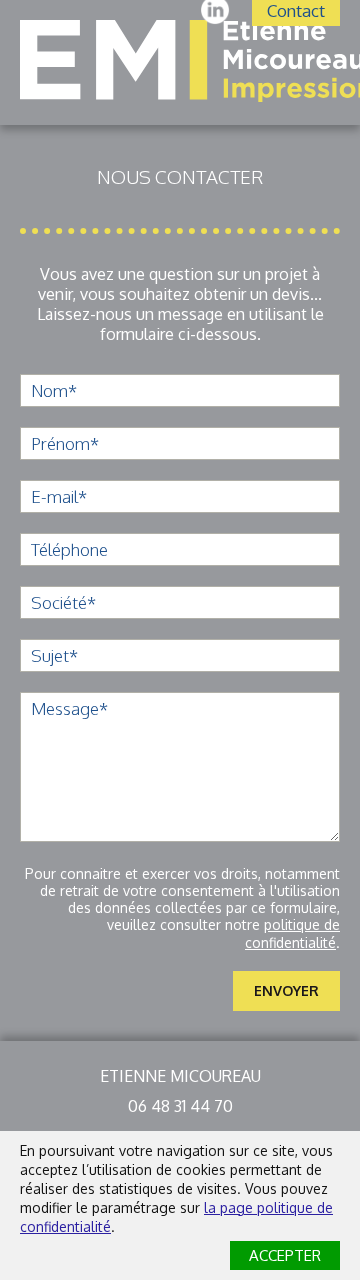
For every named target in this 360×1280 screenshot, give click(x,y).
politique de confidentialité (292, 933)
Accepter (285, 1255)
